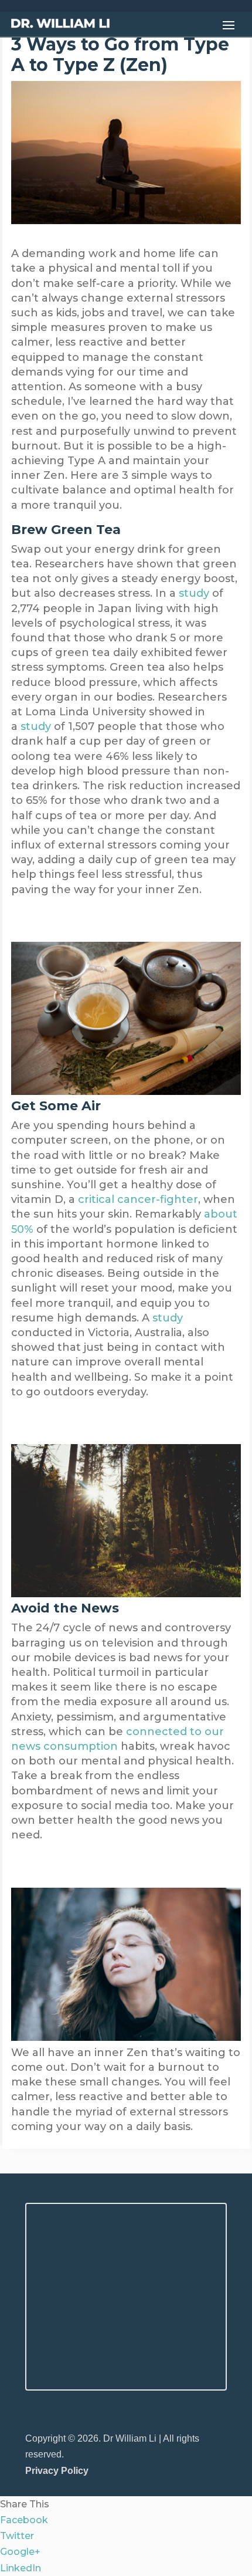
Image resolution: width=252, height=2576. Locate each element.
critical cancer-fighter (138, 1199)
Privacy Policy (57, 2471)
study (194, 593)
